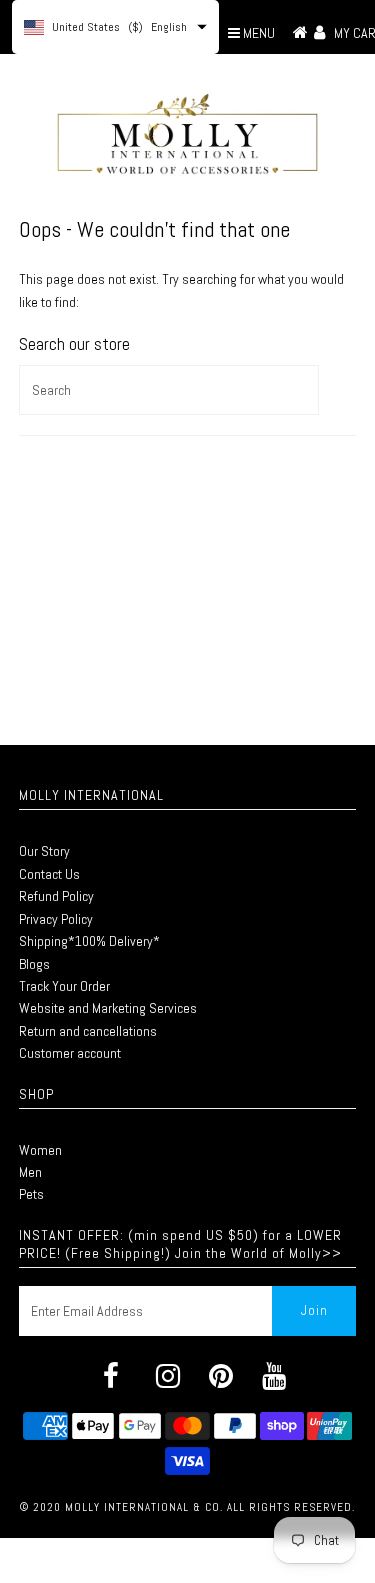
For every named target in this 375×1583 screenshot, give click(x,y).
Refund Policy (56, 896)
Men (30, 1172)
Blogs (34, 964)
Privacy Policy (56, 919)
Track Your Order (64, 986)
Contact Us (49, 874)
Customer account (70, 1053)
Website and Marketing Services (108, 1008)
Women (40, 1150)
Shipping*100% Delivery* (89, 941)
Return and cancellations (88, 1031)
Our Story (44, 851)
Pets (31, 1194)
